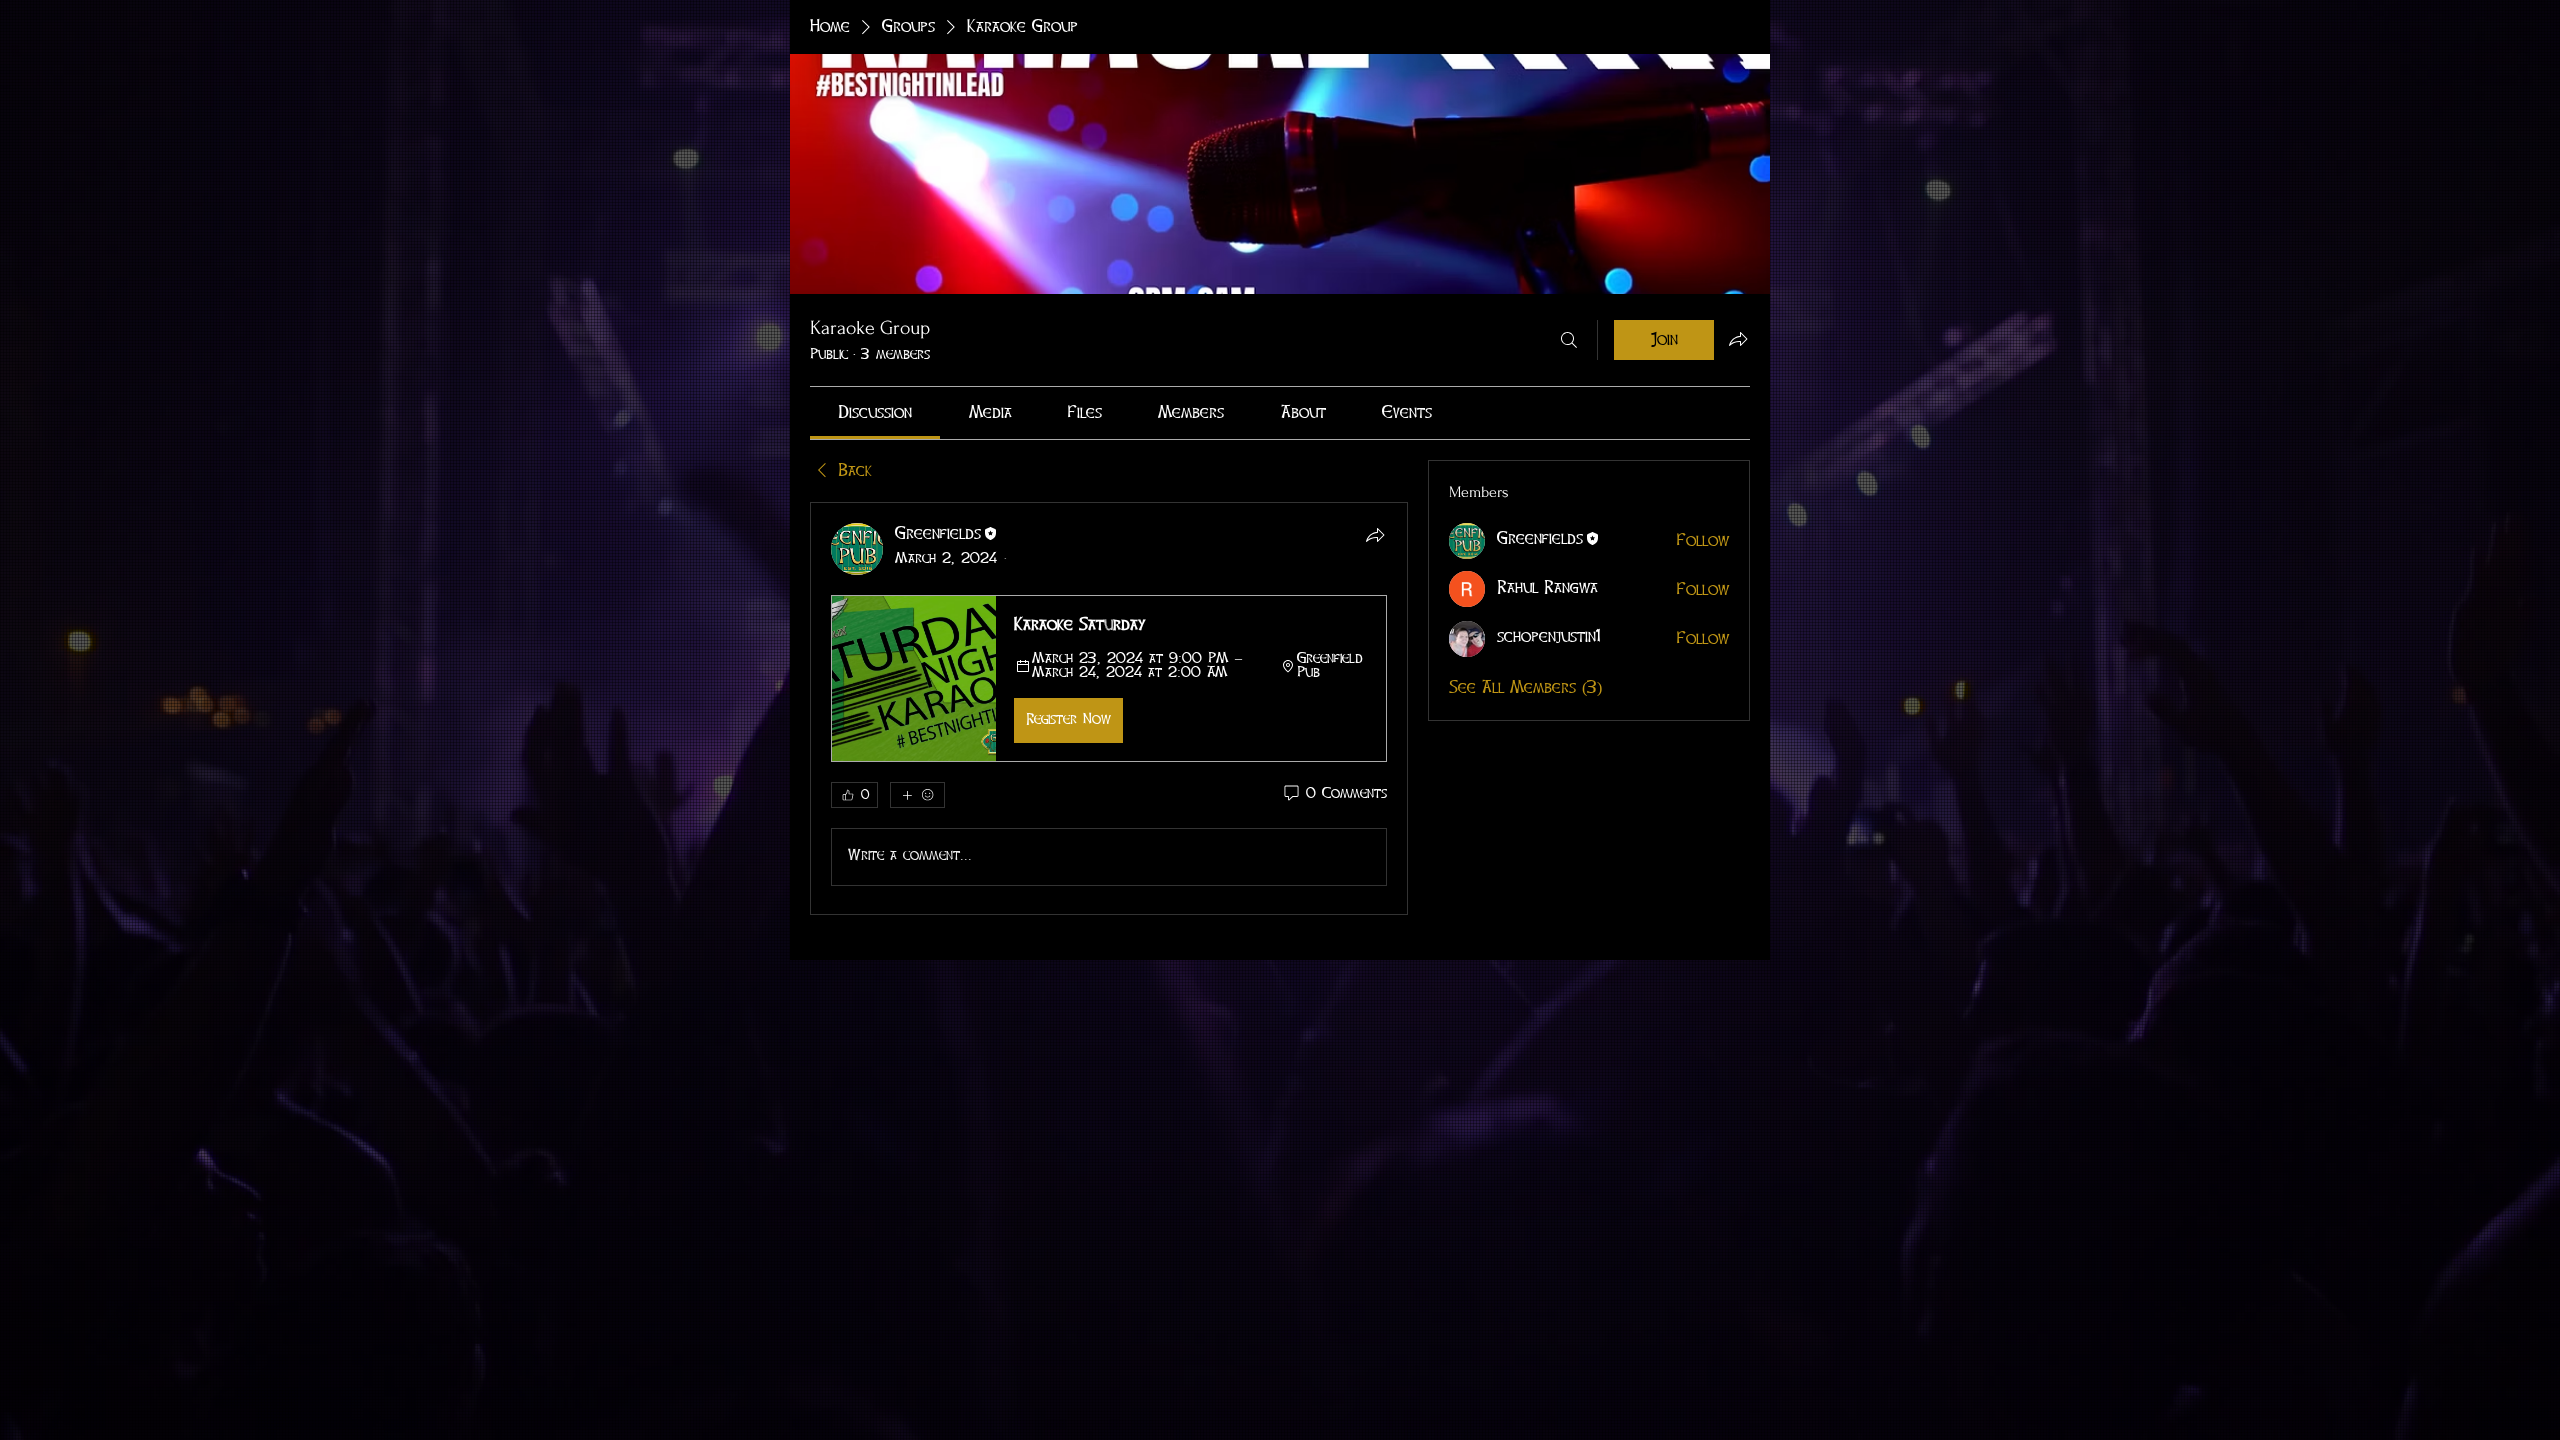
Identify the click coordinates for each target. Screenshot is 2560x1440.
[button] (1109, 678)
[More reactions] (917, 795)
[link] (875, 413)
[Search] (1569, 340)
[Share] (1375, 535)
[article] (1109, 708)
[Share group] (1738, 339)
